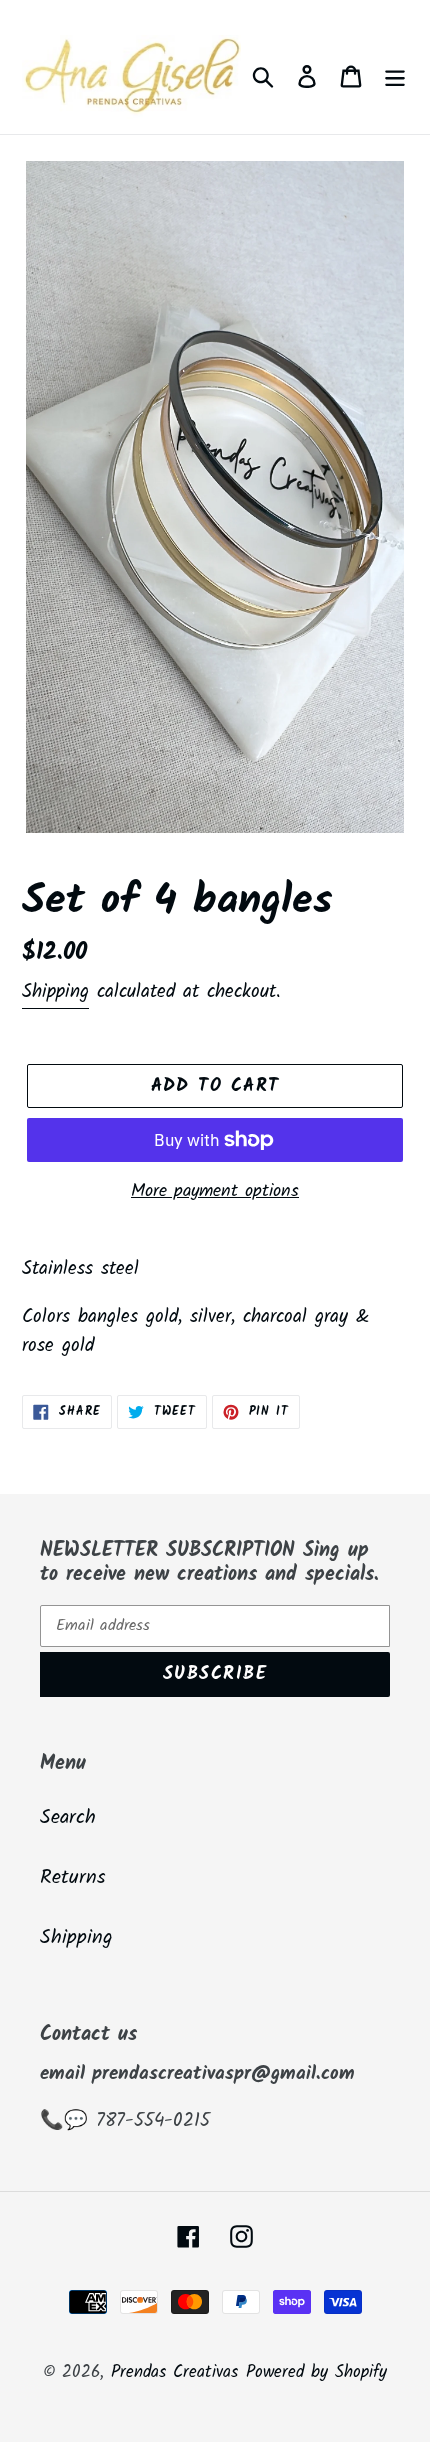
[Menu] (395, 77)
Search (68, 1818)
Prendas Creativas (174, 2372)
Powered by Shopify (316, 2372)
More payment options (215, 1191)
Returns (73, 1878)
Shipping (55, 992)
